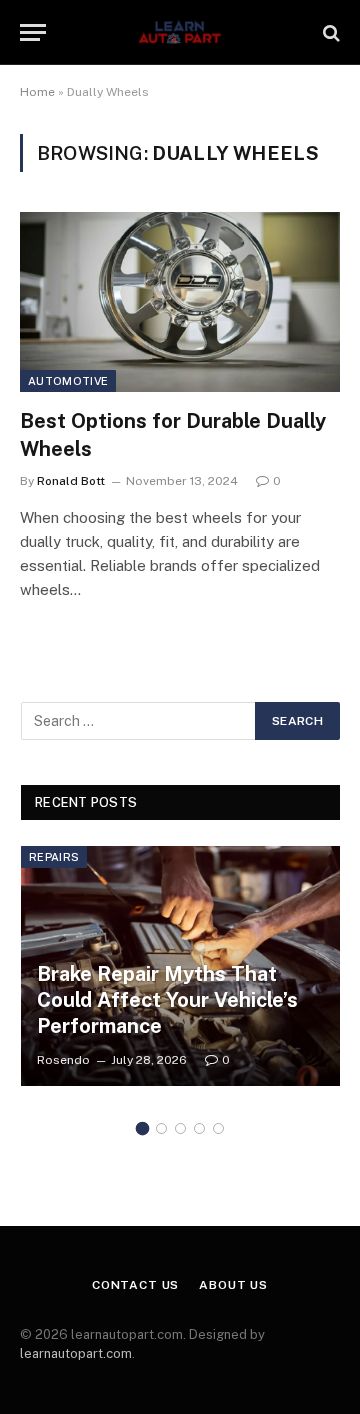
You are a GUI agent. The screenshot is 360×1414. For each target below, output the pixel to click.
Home (37, 92)
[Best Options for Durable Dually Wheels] (180, 302)
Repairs (54, 857)
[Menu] (33, 32)
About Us (233, 1285)
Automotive (68, 381)
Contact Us (135, 1285)
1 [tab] (142, 1128)
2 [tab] (161, 1128)
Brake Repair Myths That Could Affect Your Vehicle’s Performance (167, 999)
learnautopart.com (76, 1353)
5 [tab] (218, 1128)
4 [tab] (199, 1128)
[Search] (329, 32)
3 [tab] (180, 1128)
